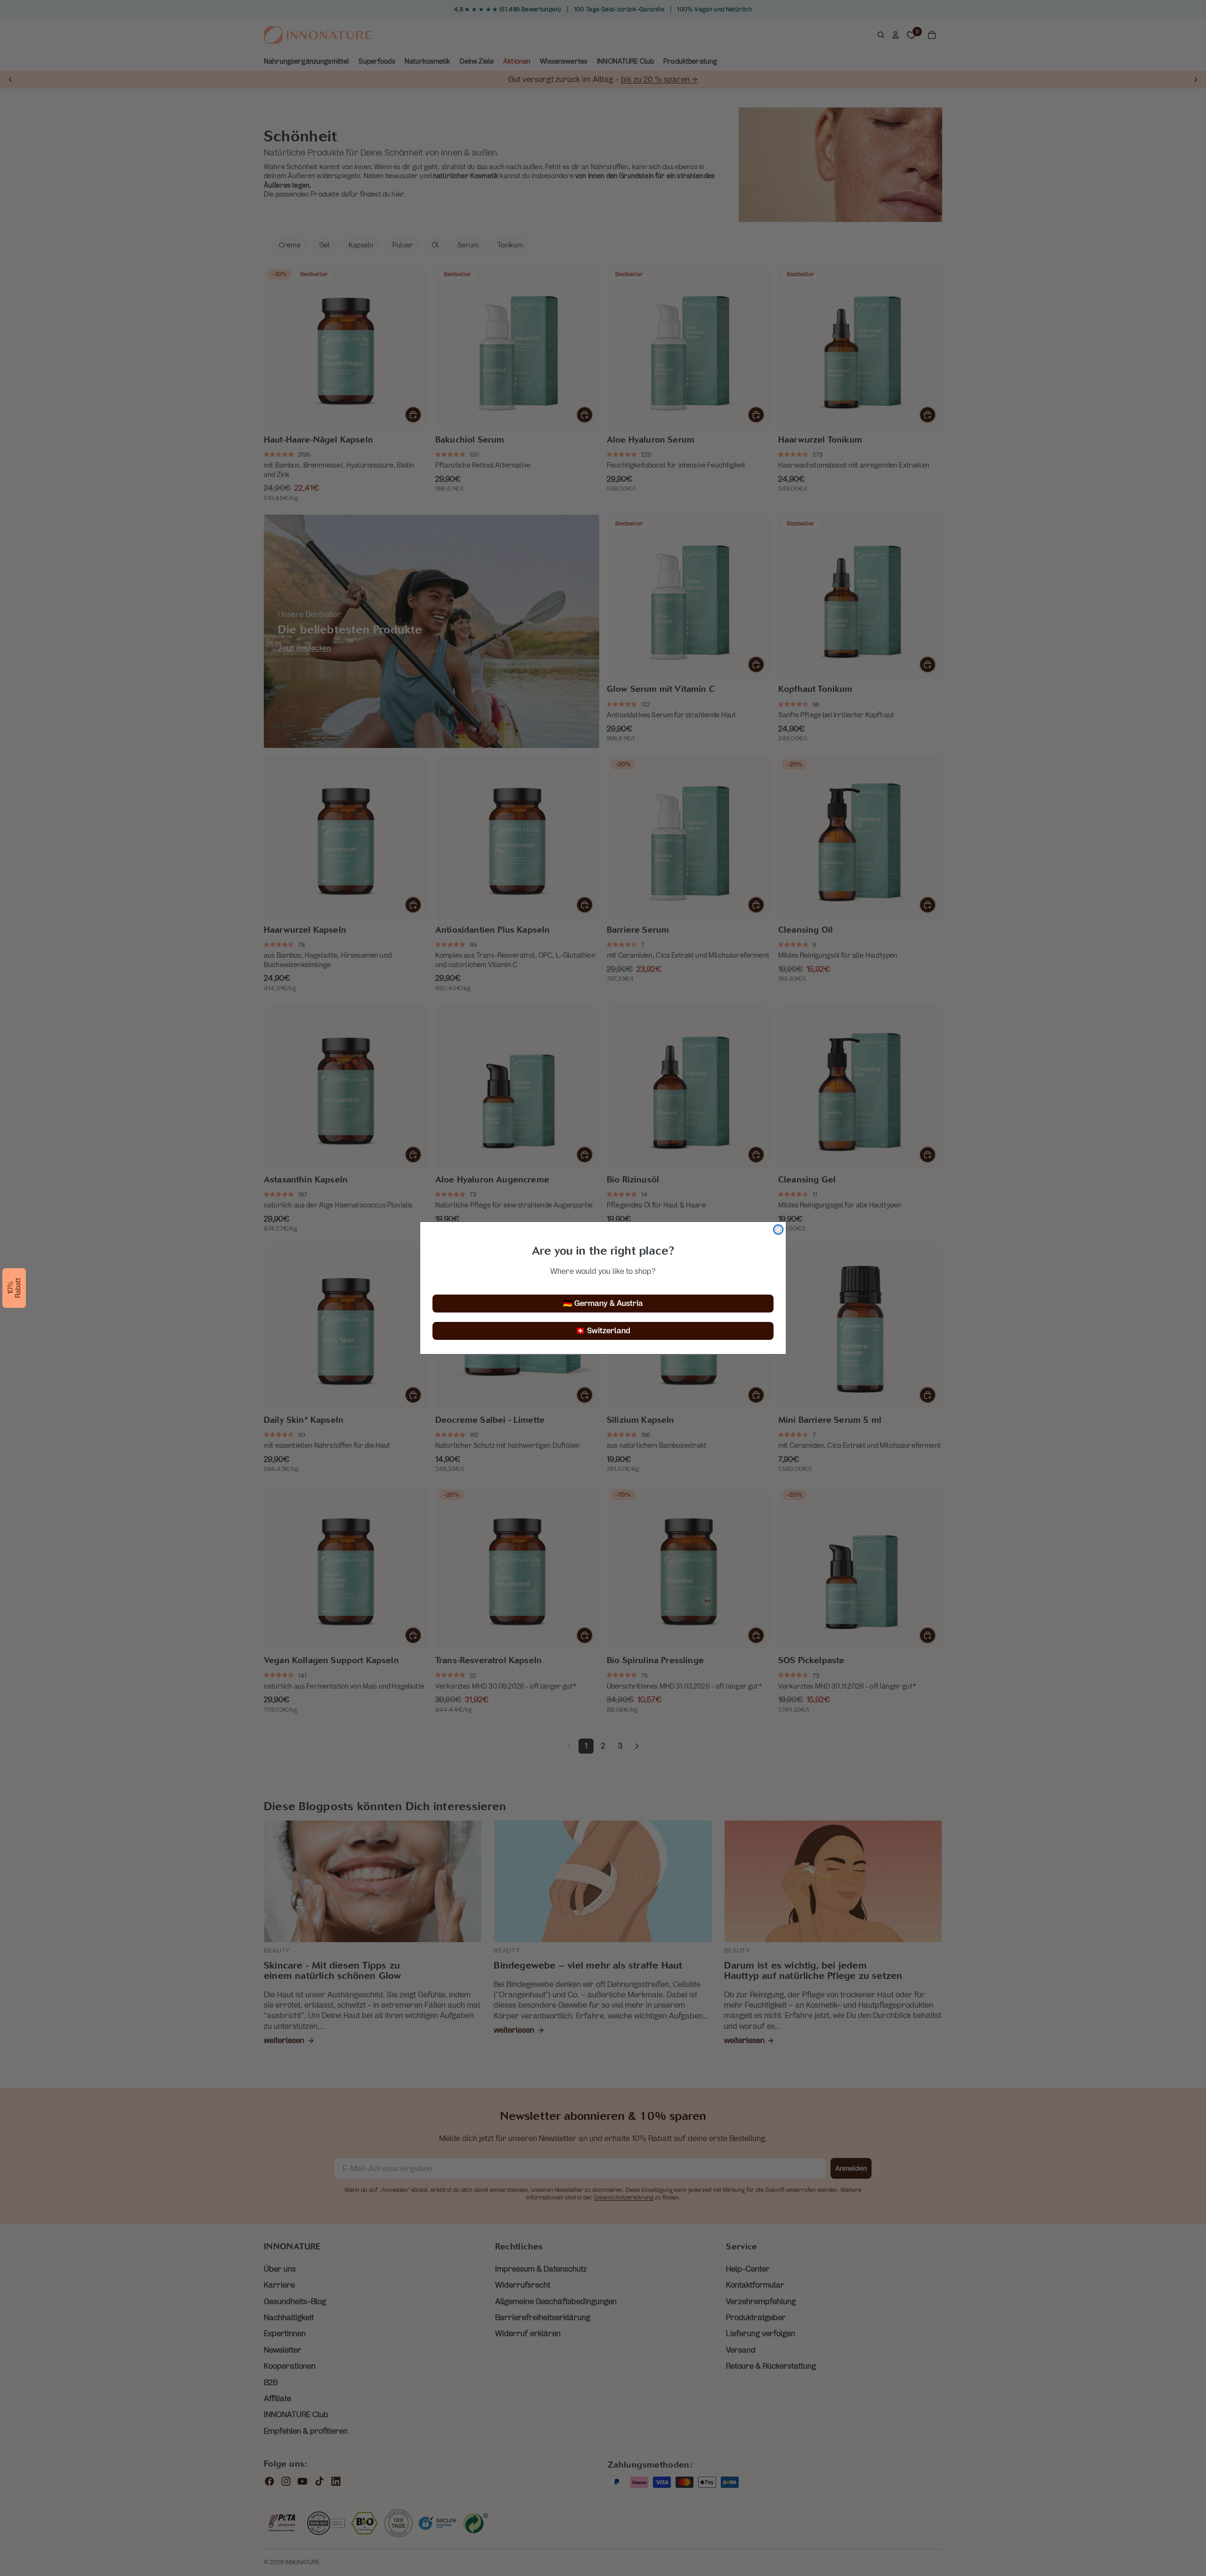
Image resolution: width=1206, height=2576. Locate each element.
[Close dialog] (778, 1230)
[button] (14, 1288)
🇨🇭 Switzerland (603, 1331)
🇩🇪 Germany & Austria (603, 1303)
